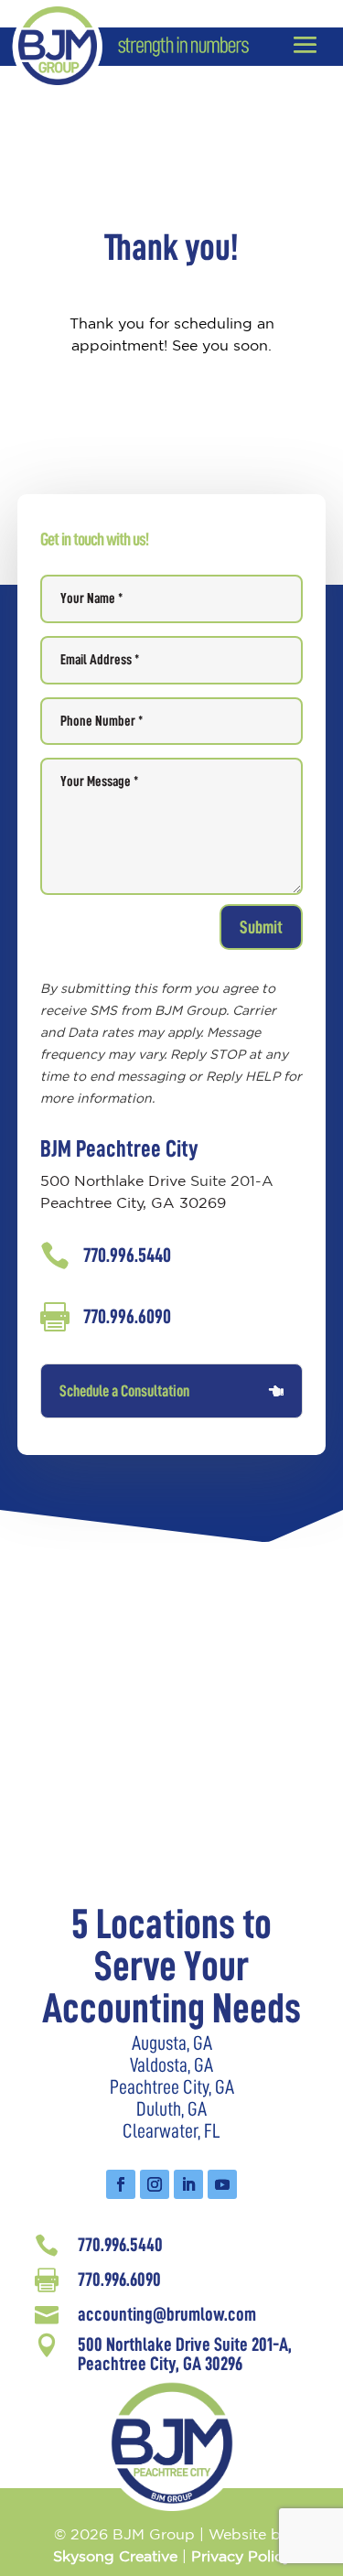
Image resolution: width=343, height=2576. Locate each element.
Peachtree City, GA (172, 2087)
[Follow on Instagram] (155, 2184)
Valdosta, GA (171, 2065)
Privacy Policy (241, 2556)
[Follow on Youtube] (222, 2184)
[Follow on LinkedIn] (188, 2184)
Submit (261, 927)
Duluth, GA (171, 2109)
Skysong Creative (115, 2556)
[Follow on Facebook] (121, 2184)
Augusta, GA (172, 2043)
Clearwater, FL (171, 2131)
